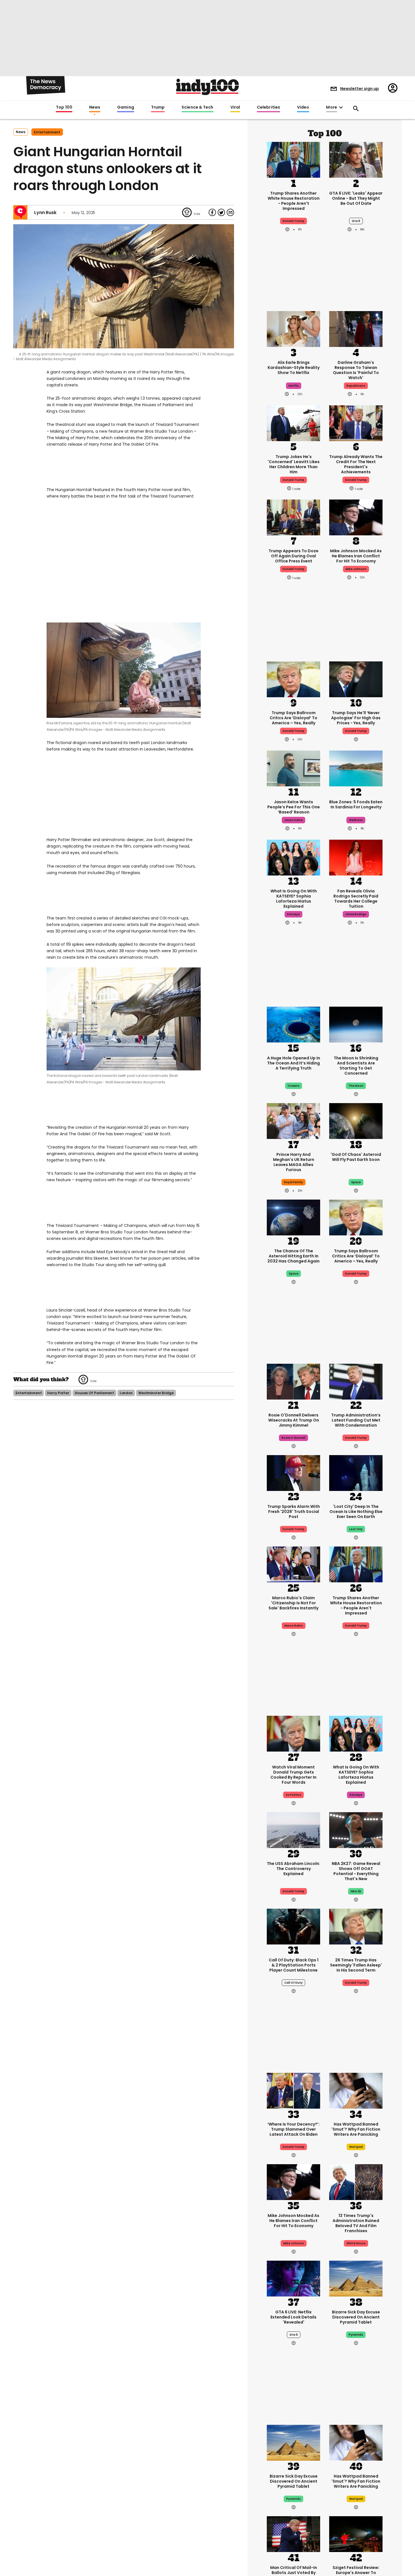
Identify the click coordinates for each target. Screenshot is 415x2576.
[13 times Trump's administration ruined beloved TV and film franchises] (356, 2181)
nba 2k (356, 1891)
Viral (235, 107)
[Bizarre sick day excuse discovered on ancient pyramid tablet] (356, 2278)
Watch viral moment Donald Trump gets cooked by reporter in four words (293, 1775)
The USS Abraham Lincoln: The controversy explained (293, 1869)
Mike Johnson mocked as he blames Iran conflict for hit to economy (356, 556)
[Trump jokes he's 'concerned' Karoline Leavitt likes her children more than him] (293, 423)
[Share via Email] (230, 212)
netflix (294, 386)
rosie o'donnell (293, 1438)
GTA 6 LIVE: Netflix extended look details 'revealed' (293, 2317)
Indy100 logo (207, 87)
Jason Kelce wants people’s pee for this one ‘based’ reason (294, 807)
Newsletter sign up (360, 89)
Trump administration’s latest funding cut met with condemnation (356, 1420)
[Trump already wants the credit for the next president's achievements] (356, 423)
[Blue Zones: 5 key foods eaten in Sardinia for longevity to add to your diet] (356, 768)
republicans (356, 386)
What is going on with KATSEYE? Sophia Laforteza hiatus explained (294, 899)
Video (303, 107)
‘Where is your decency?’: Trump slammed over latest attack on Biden (293, 2129)
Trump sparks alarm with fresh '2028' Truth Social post (294, 1512)
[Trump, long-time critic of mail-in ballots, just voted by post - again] (293, 2533)
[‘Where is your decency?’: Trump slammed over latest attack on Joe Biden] (293, 2090)
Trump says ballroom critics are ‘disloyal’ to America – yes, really (293, 718)
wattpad (356, 2147)
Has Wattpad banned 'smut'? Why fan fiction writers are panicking (356, 2129)
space (356, 1182)
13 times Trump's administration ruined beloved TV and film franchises (356, 2223)
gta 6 (356, 221)
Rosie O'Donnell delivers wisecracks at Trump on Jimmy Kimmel (294, 1420)
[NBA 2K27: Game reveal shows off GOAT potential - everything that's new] (356, 1829)
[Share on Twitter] (221, 212)
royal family (293, 1182)
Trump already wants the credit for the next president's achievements (356, 464)
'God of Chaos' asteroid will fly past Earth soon (356, 1157)
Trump (158, 107)
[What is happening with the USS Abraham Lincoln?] (293, 1829)
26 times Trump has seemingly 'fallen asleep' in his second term (356, 1965)
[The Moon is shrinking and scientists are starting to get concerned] (356, 1024)
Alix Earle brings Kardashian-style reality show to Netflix (294, 368)
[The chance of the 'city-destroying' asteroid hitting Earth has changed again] (293, 1217)
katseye (293, 914)
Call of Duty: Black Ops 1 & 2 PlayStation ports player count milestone (294, 1965)
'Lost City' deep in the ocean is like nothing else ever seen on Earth (356, 1512)
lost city (356, 1529)
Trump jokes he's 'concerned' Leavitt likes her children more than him (294, 464)
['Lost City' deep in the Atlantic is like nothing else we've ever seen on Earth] (356, 1472)
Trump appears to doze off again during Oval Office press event (293, 556)
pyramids (356, 2335)
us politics (293, 1795)
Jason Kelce (293, 820)
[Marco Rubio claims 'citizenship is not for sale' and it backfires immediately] (293, 1564)
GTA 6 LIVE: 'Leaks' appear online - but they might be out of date (356, 198)
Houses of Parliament (94, 1393)
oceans (294, 1086)
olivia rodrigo (356, 914)
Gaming (126, 107)
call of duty (293, 1983)
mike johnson (356, 569)
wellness (356, 820)
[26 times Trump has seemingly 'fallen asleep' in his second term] (356, 1926)
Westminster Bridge (156, 1393)
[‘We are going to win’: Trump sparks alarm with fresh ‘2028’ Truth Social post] (293, 1472)
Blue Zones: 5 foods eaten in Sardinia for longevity (356, 804)
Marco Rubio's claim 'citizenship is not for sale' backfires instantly (293, 1603)
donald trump (293, 221)
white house (356, 2243)
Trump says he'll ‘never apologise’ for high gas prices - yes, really (356, 718)
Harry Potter (58, 1393)
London (126, 1393)
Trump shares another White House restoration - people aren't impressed (294, 201)
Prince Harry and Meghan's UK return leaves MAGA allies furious (294, 1162)
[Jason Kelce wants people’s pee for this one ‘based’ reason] (293, 768)
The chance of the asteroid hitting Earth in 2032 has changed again (293, 1256)
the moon (356, 1086)
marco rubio (294, 1626)
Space (294, 1274)
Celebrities (268, 107)
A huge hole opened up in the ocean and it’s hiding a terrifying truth (294, 1063)
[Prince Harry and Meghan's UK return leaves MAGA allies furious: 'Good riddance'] (293, 1120)
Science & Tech (197, 107)
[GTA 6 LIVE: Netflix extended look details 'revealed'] (293, 2278)
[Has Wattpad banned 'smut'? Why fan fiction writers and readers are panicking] (356, 2090)
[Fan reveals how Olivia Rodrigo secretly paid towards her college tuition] (356, 857)
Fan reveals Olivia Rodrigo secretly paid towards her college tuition (356, 899)
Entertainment (47, 132)
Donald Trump (293, 731)
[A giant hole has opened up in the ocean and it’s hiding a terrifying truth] (293, 1024)
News (95, 107)
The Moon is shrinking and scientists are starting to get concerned (356, 1066)
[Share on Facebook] (212, 212)
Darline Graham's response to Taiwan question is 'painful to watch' (356, 370)
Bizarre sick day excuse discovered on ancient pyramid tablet (356, 2317)
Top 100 (64, 107)
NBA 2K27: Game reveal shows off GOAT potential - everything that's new (356, 1871)
